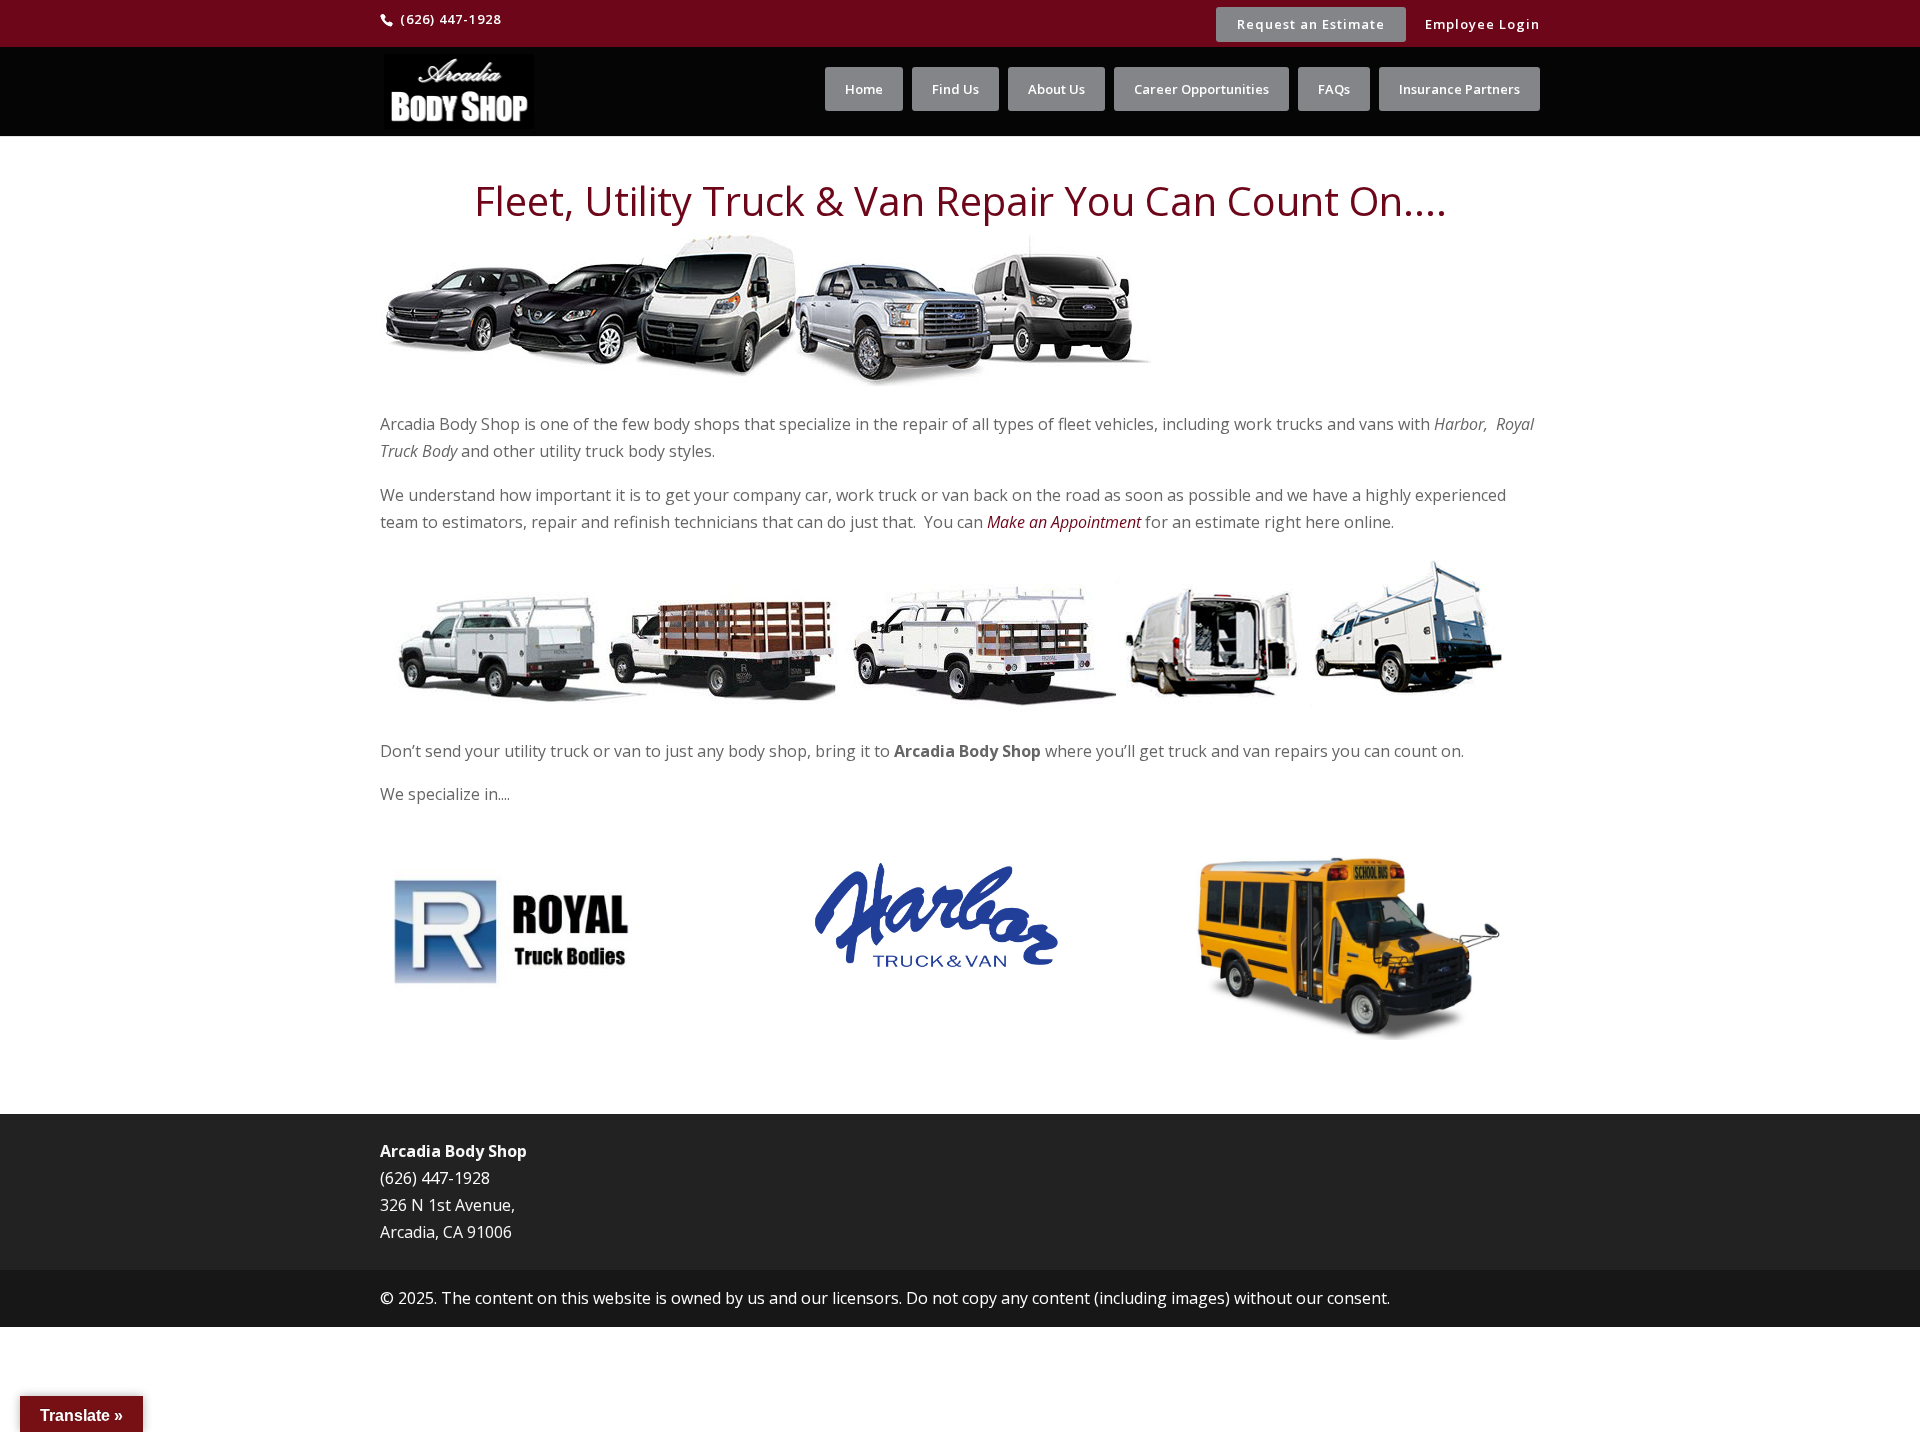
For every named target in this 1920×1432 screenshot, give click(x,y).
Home (864, 89)
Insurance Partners (1459, 89)
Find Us (955, 89)
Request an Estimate (1311, 24)
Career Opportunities (1201, 89)
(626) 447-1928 (435, 1178)
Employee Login (1482, 25)
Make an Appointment (1064, 522)
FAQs (1334, 89)
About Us (1056, 89)
